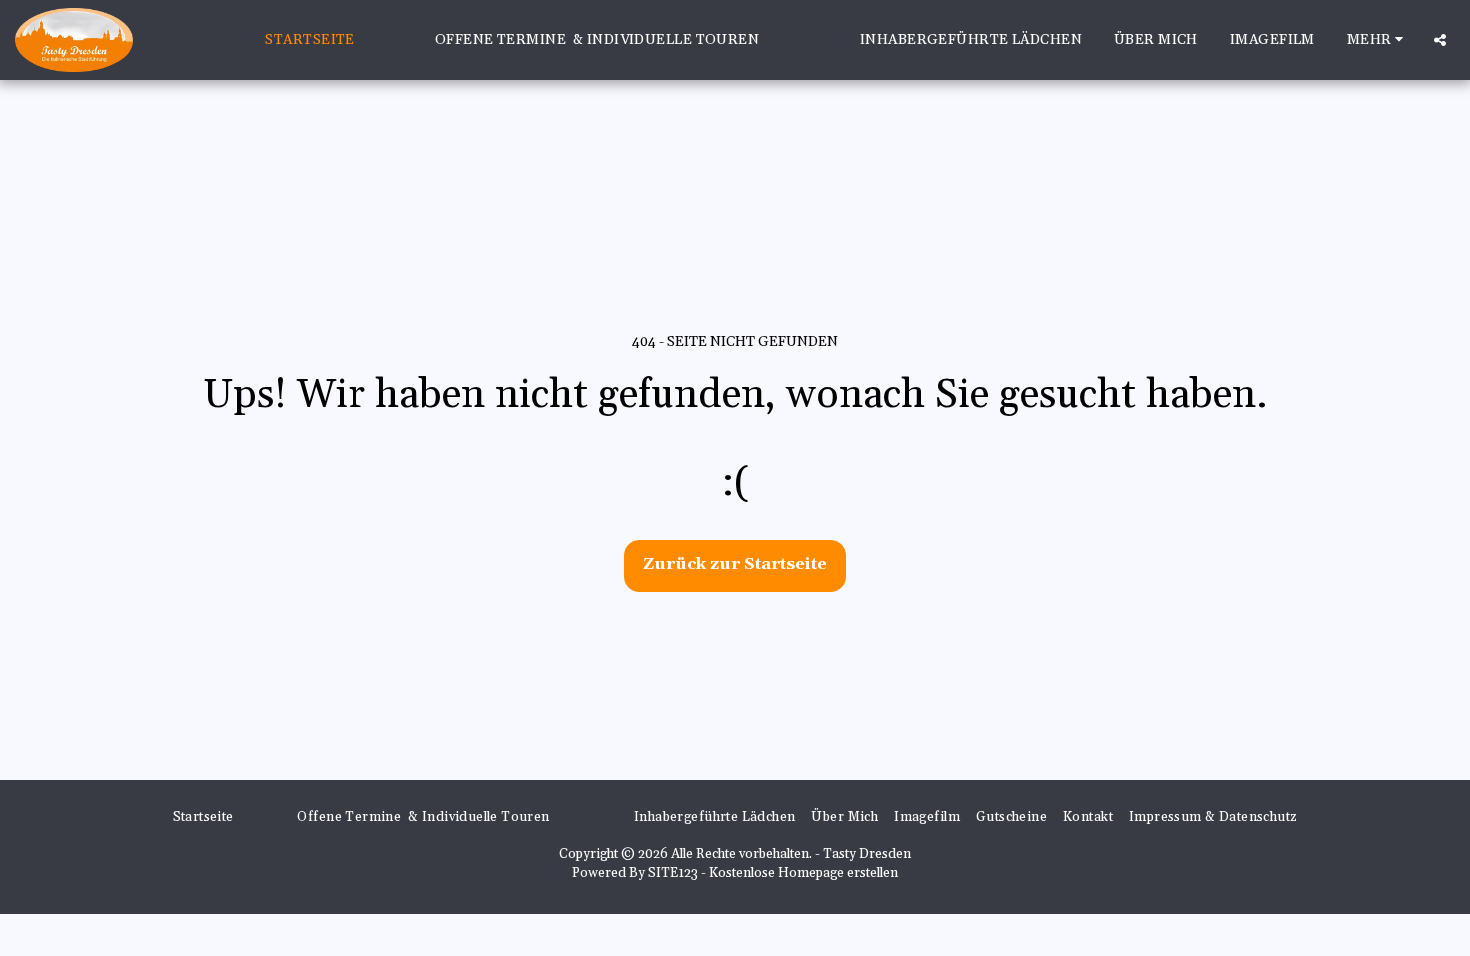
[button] (1440, 40)
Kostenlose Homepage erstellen (803, 873)
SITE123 (673, 873)
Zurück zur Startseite (735, 564)
